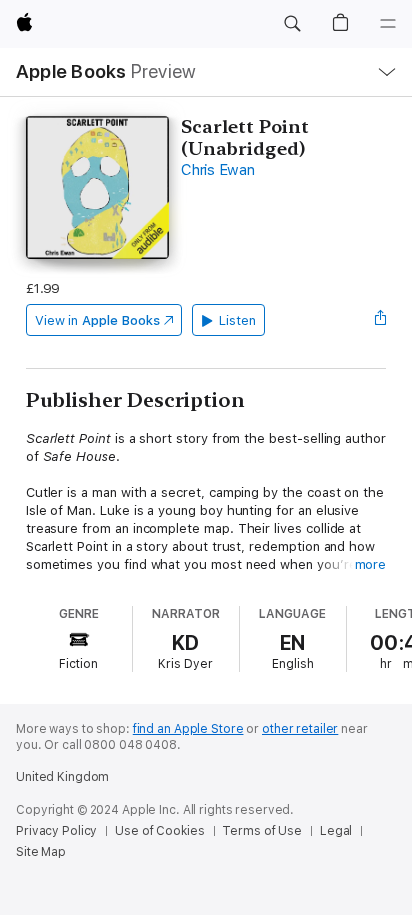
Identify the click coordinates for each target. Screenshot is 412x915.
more (371, 564)
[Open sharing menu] (380, 320)
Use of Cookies (159, 831)
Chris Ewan (218, 170)
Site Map (41, 852)
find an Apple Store (188, 729)
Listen (237, 320)
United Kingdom (62, 777)
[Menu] (388, 24)
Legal (336, 831)
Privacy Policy (56, 831)
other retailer (300, 729)
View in (97, 320)
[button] (292, 24)
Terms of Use (262, 831)
